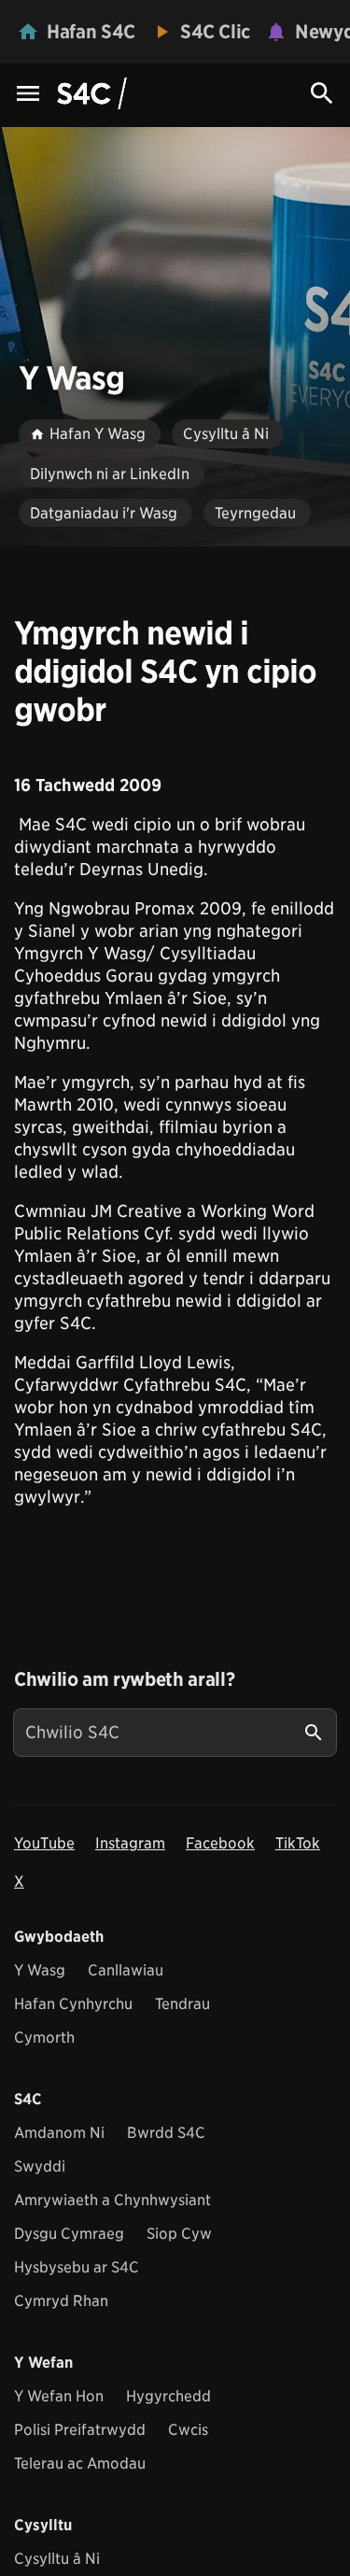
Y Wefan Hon (59, 2396)
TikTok (298, 1843)
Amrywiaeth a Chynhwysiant (112, 2200)
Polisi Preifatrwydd (80, 2430)
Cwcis (188, 2430)
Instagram (130, 1843)
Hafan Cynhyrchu (73, 2004)
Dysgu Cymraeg (69, 2234)
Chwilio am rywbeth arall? (124, 1679)
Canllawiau (126, 1970)
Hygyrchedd (168, 2396)
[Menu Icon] (28, 95)
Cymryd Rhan (61, 2301)
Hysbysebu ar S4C (77, 2267)
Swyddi (40, 2166)
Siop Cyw (179, 2234)
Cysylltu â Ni (57, 2559)
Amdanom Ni (59, 2133)
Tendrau (182, 2004)
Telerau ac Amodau (80, 2463)
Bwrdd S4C (166, 2133)
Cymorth (44, 2038)
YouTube (44, 1843)
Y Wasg (40, 1970)
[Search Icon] (322, 93)
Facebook (220, 1843)
